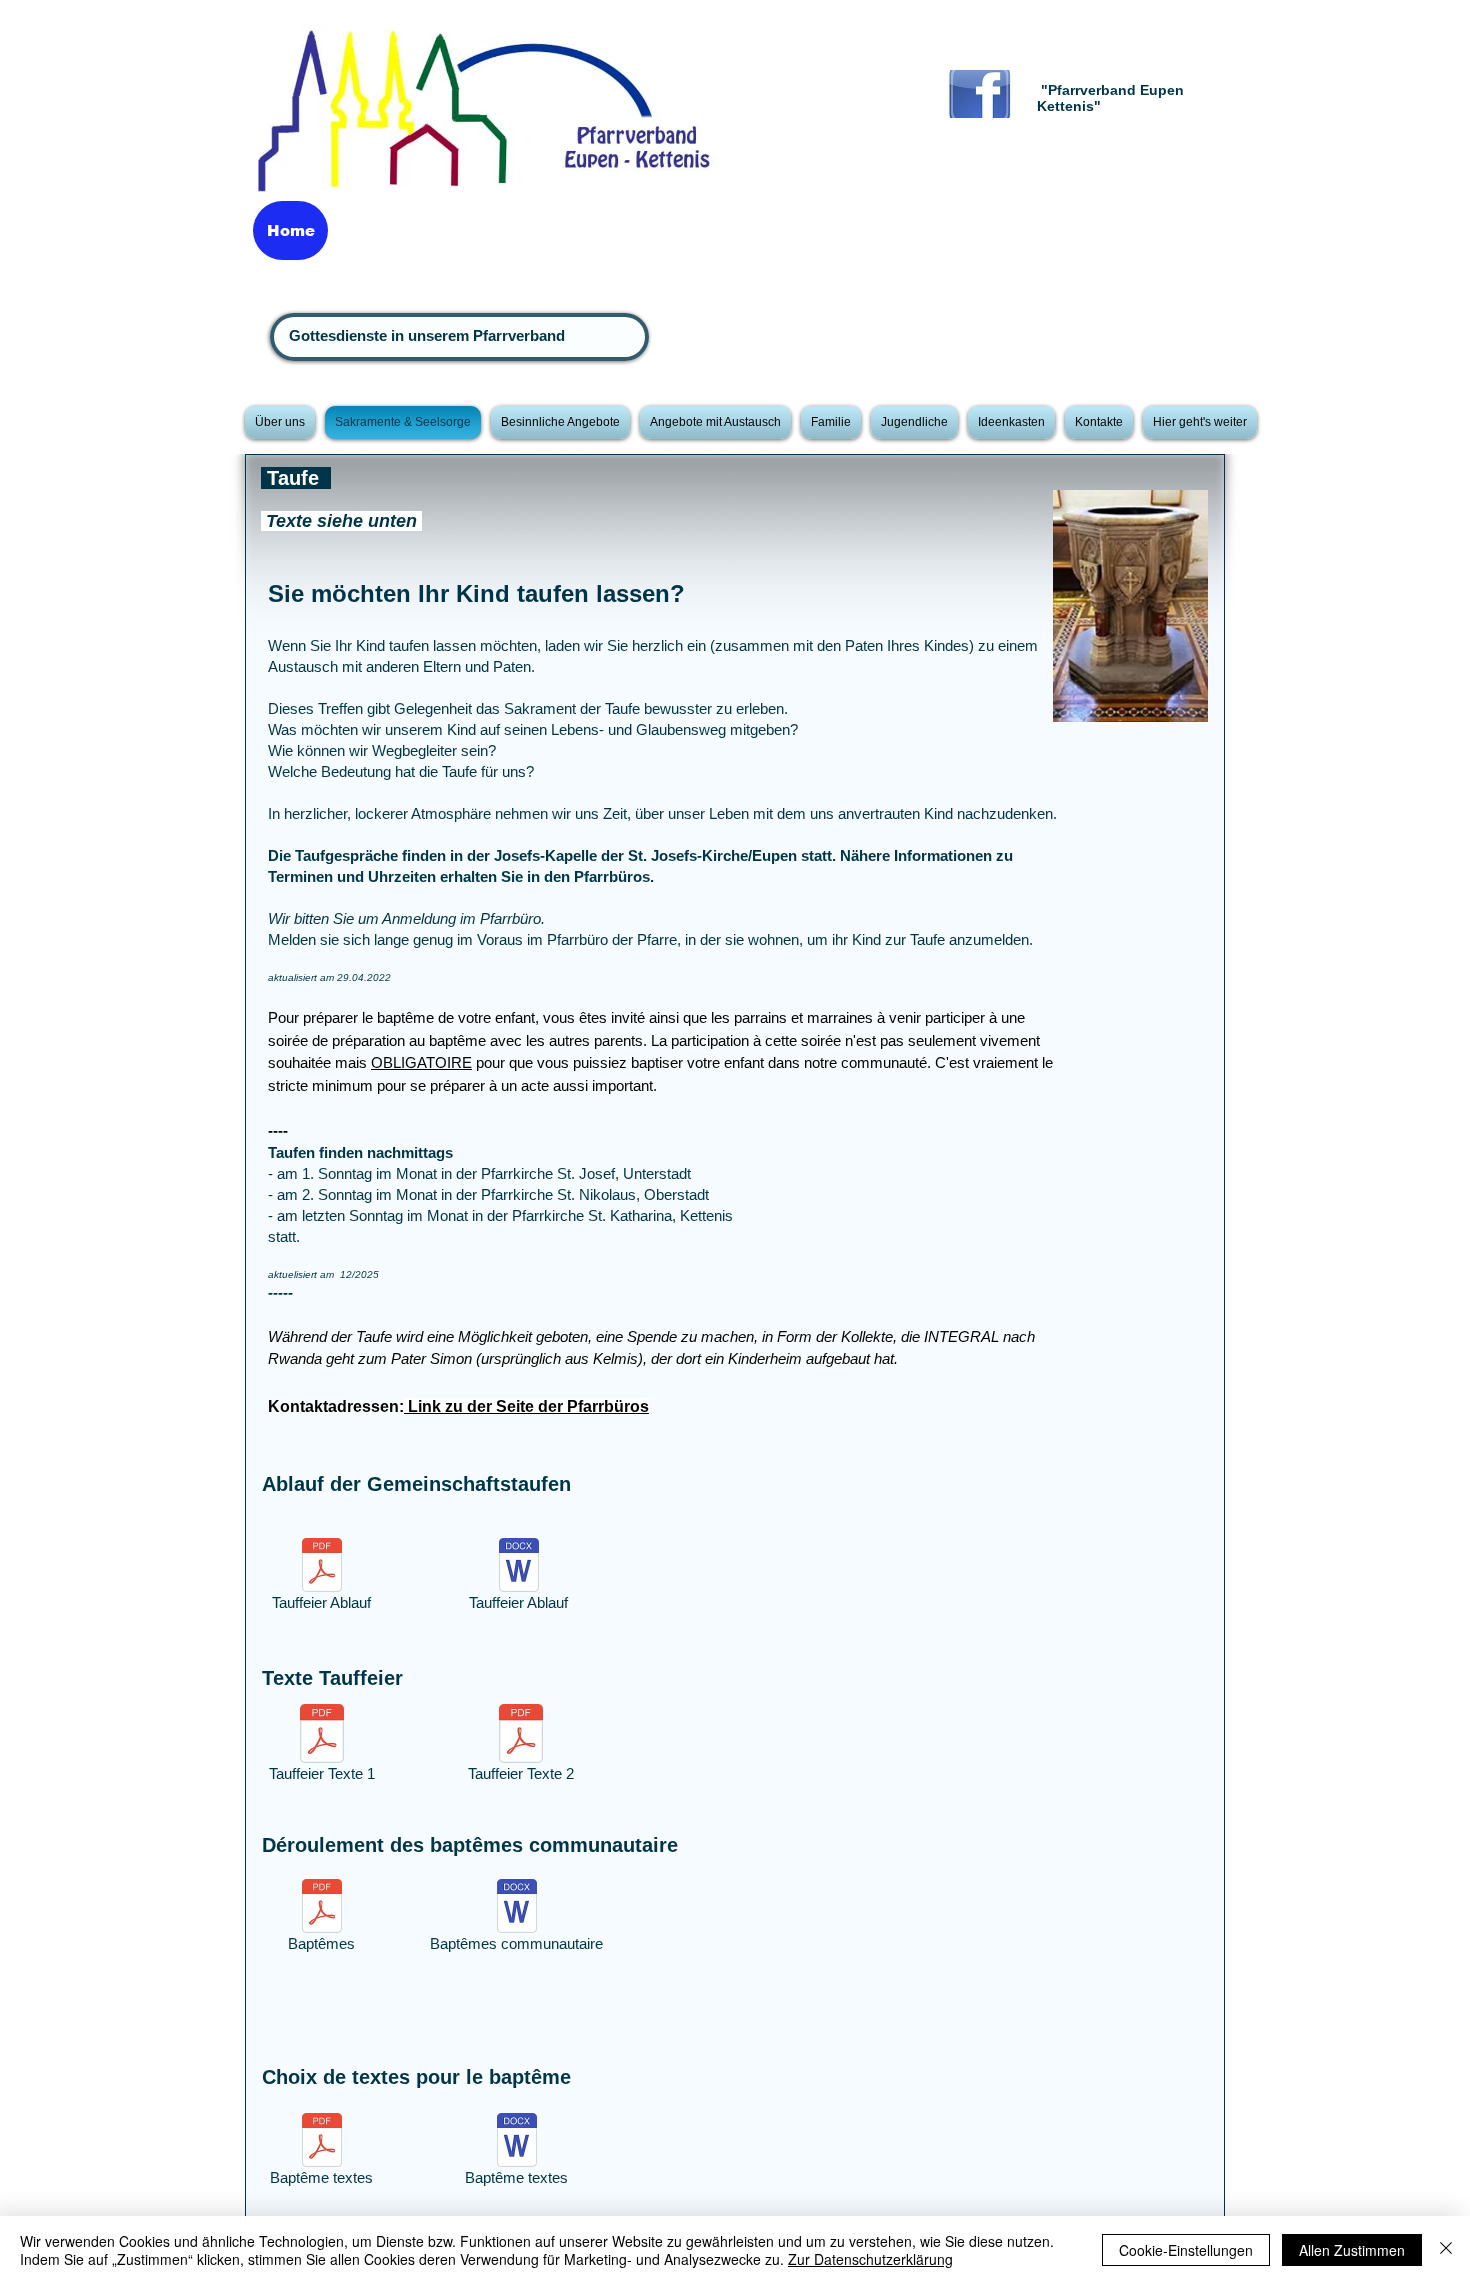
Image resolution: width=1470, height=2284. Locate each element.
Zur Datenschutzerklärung (870, 2259)
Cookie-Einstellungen (1186, 2250)
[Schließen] (1446, 2250)
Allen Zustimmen (1352, 2250)
